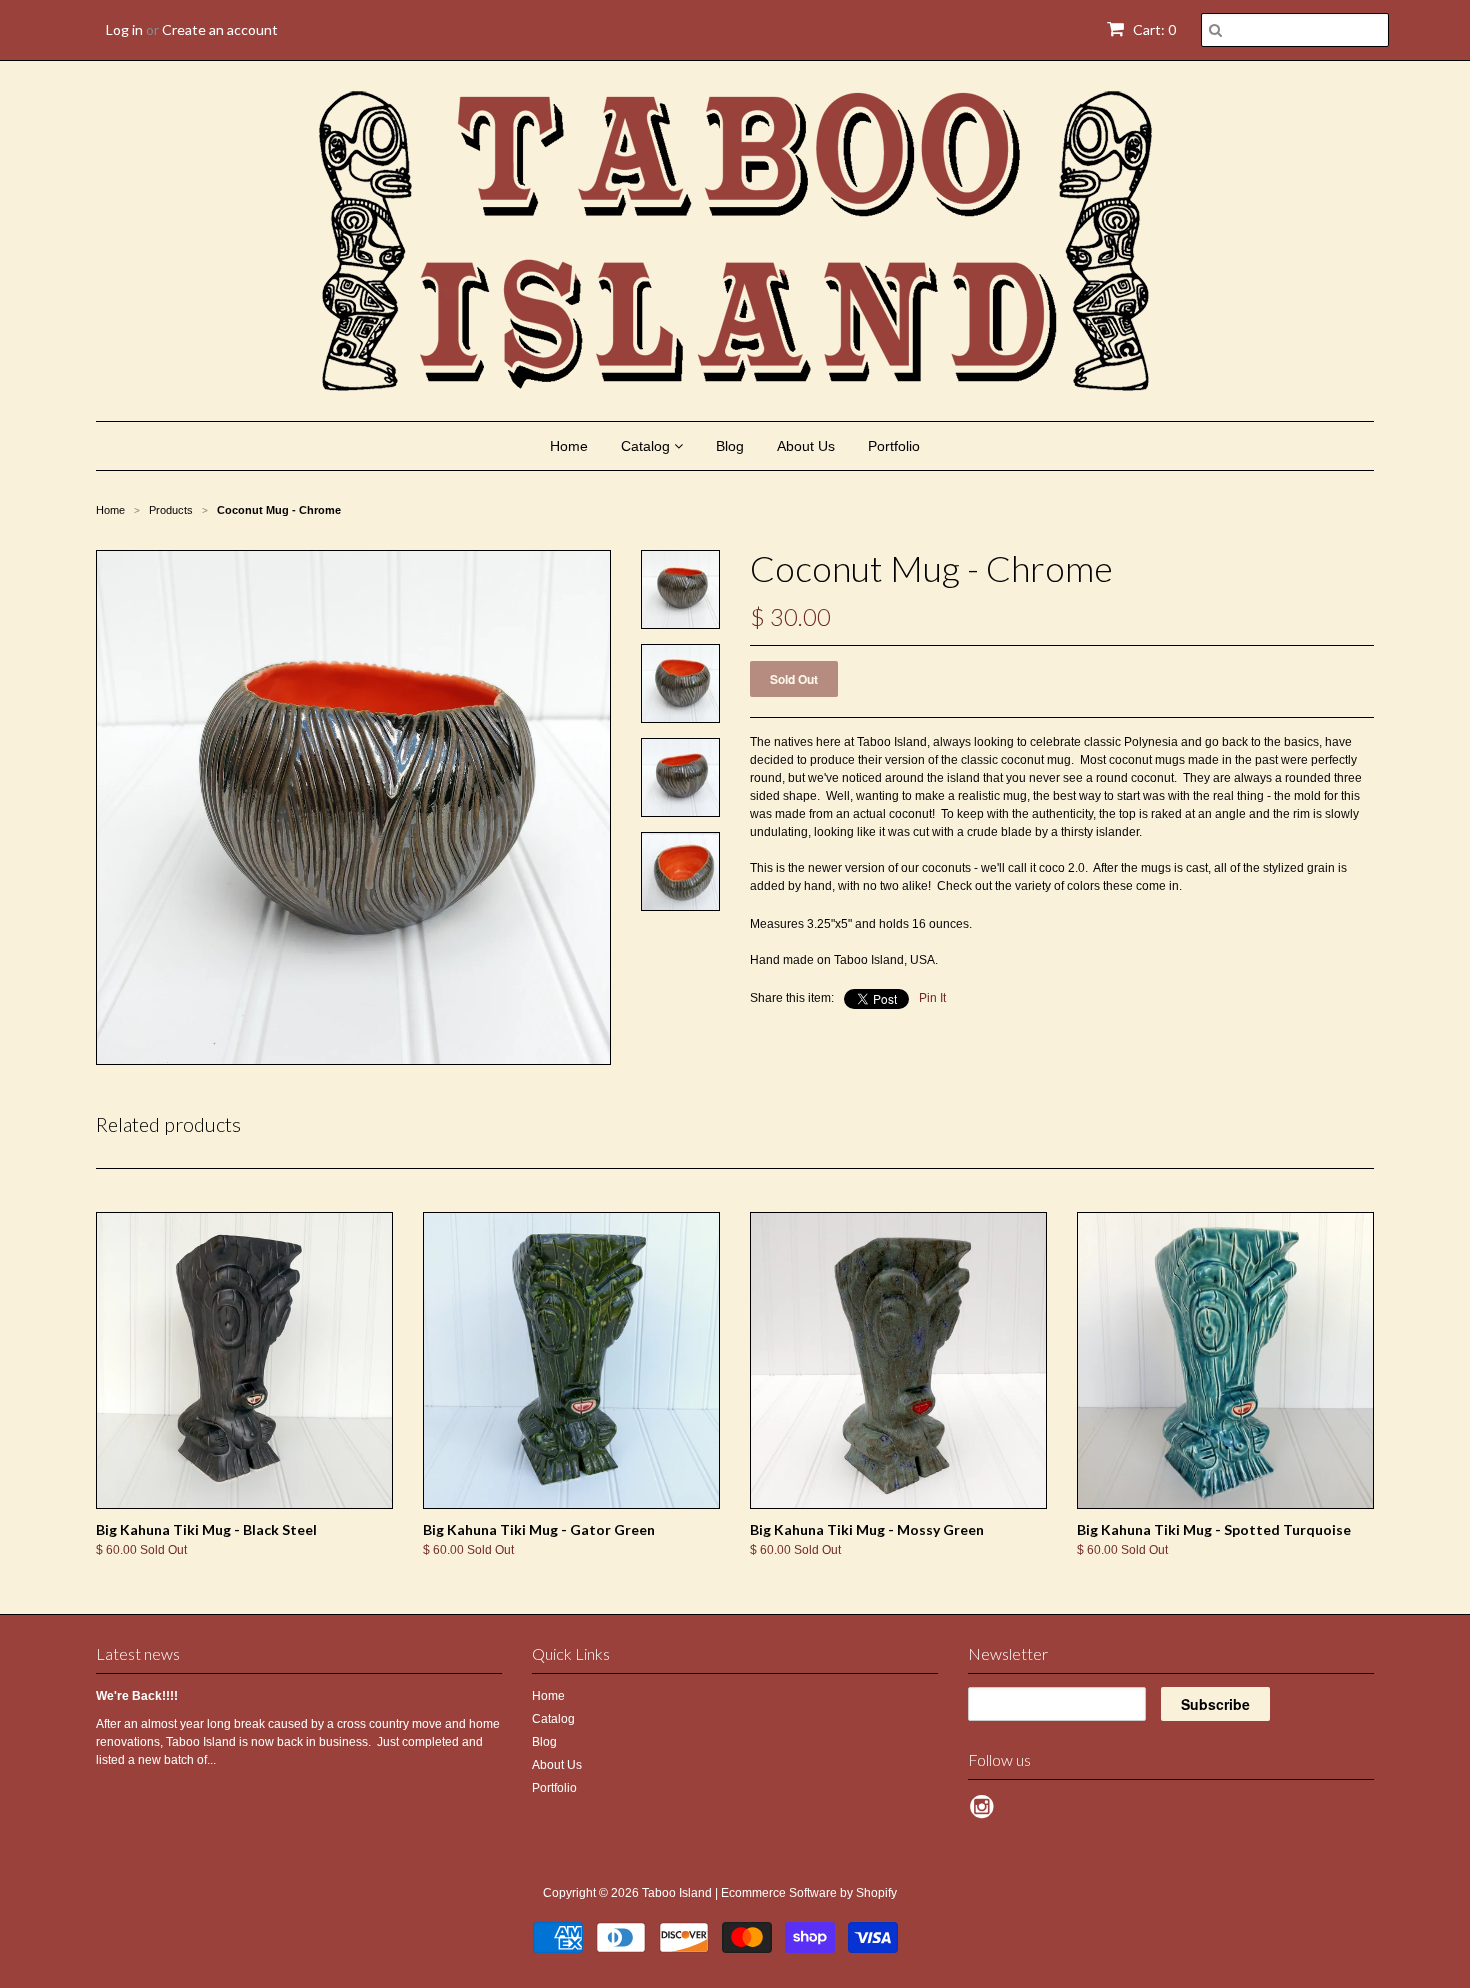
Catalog (647, 446)
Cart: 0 (1153, 29)
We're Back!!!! (137, 1696)
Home (569, 446)
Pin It (932, 998)
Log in (124, 29)
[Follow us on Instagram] (985, 1813)
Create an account (220, 29)
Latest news (138, 1653)
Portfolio (894, 446)
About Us (806, 446)
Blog (730, 446)
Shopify (876, 1893)
